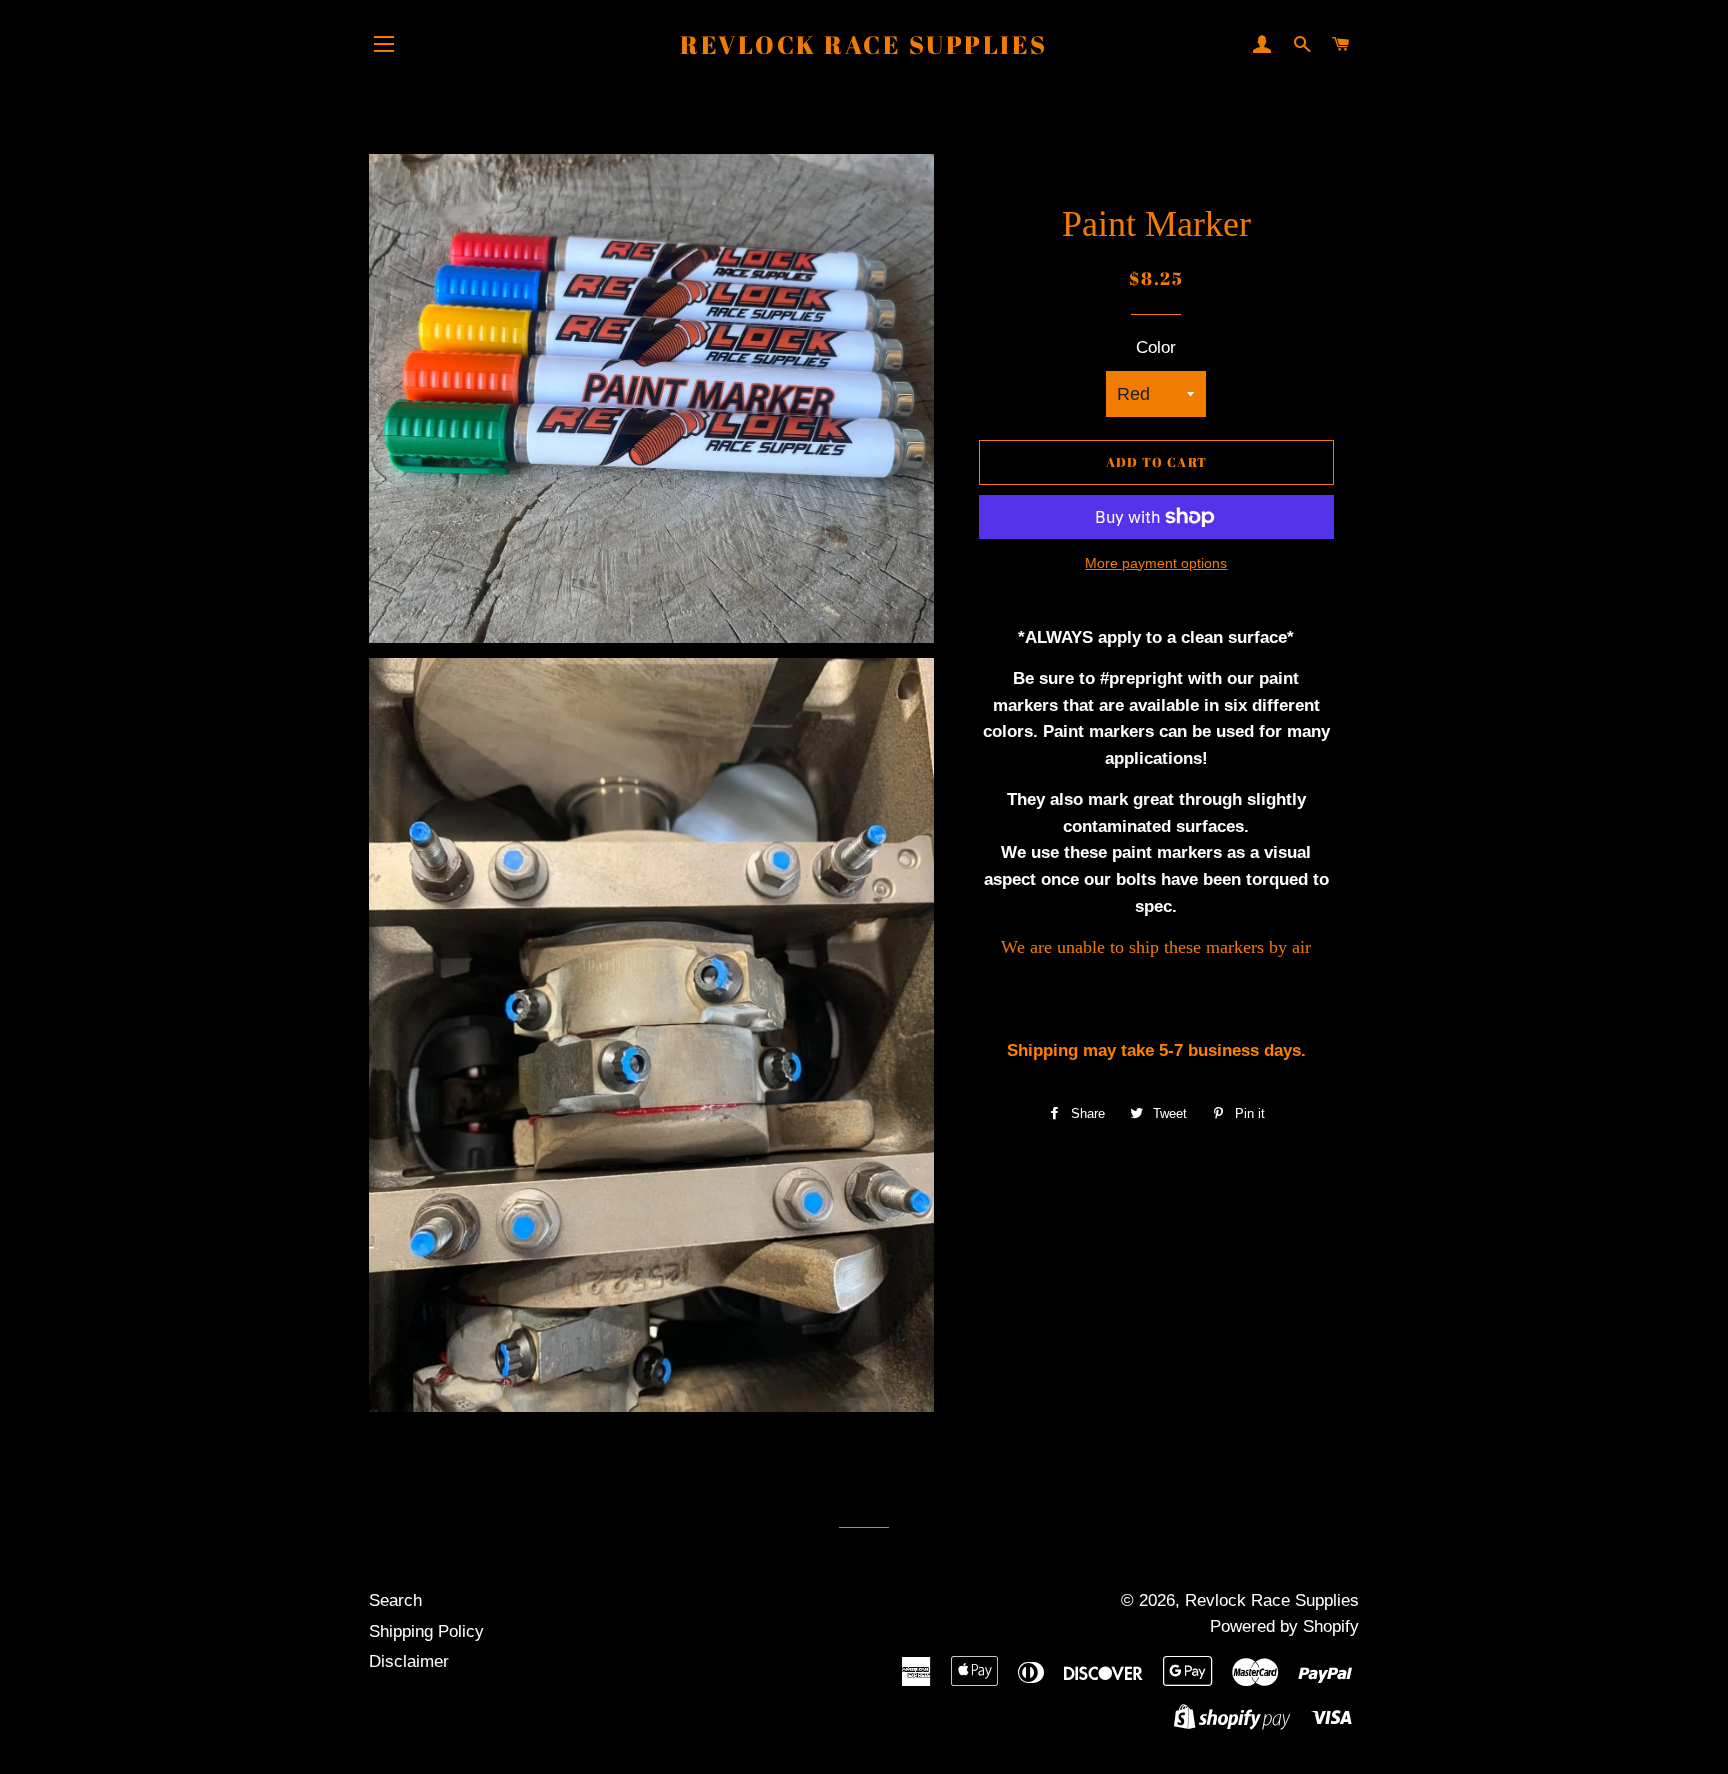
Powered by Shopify (1284, 1626)
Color (1156, 347)
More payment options (1156, 563)
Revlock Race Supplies (864, 44)
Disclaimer (409, 1661)
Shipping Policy (426, 1631)
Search (395, 1600)
